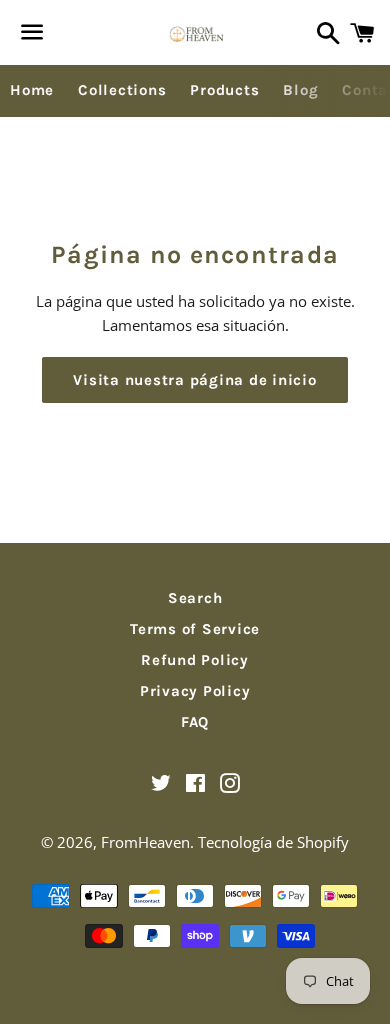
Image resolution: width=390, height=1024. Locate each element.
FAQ (195, 722)
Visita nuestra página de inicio (194, 380)
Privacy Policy (195, 691)
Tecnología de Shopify (273, 842)
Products (224, 90)
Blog (300, 90)
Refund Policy (195, 660)
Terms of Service (195, 629)
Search (195, 598)
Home (32, 90)
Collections (122, 90)
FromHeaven (145, 842)
